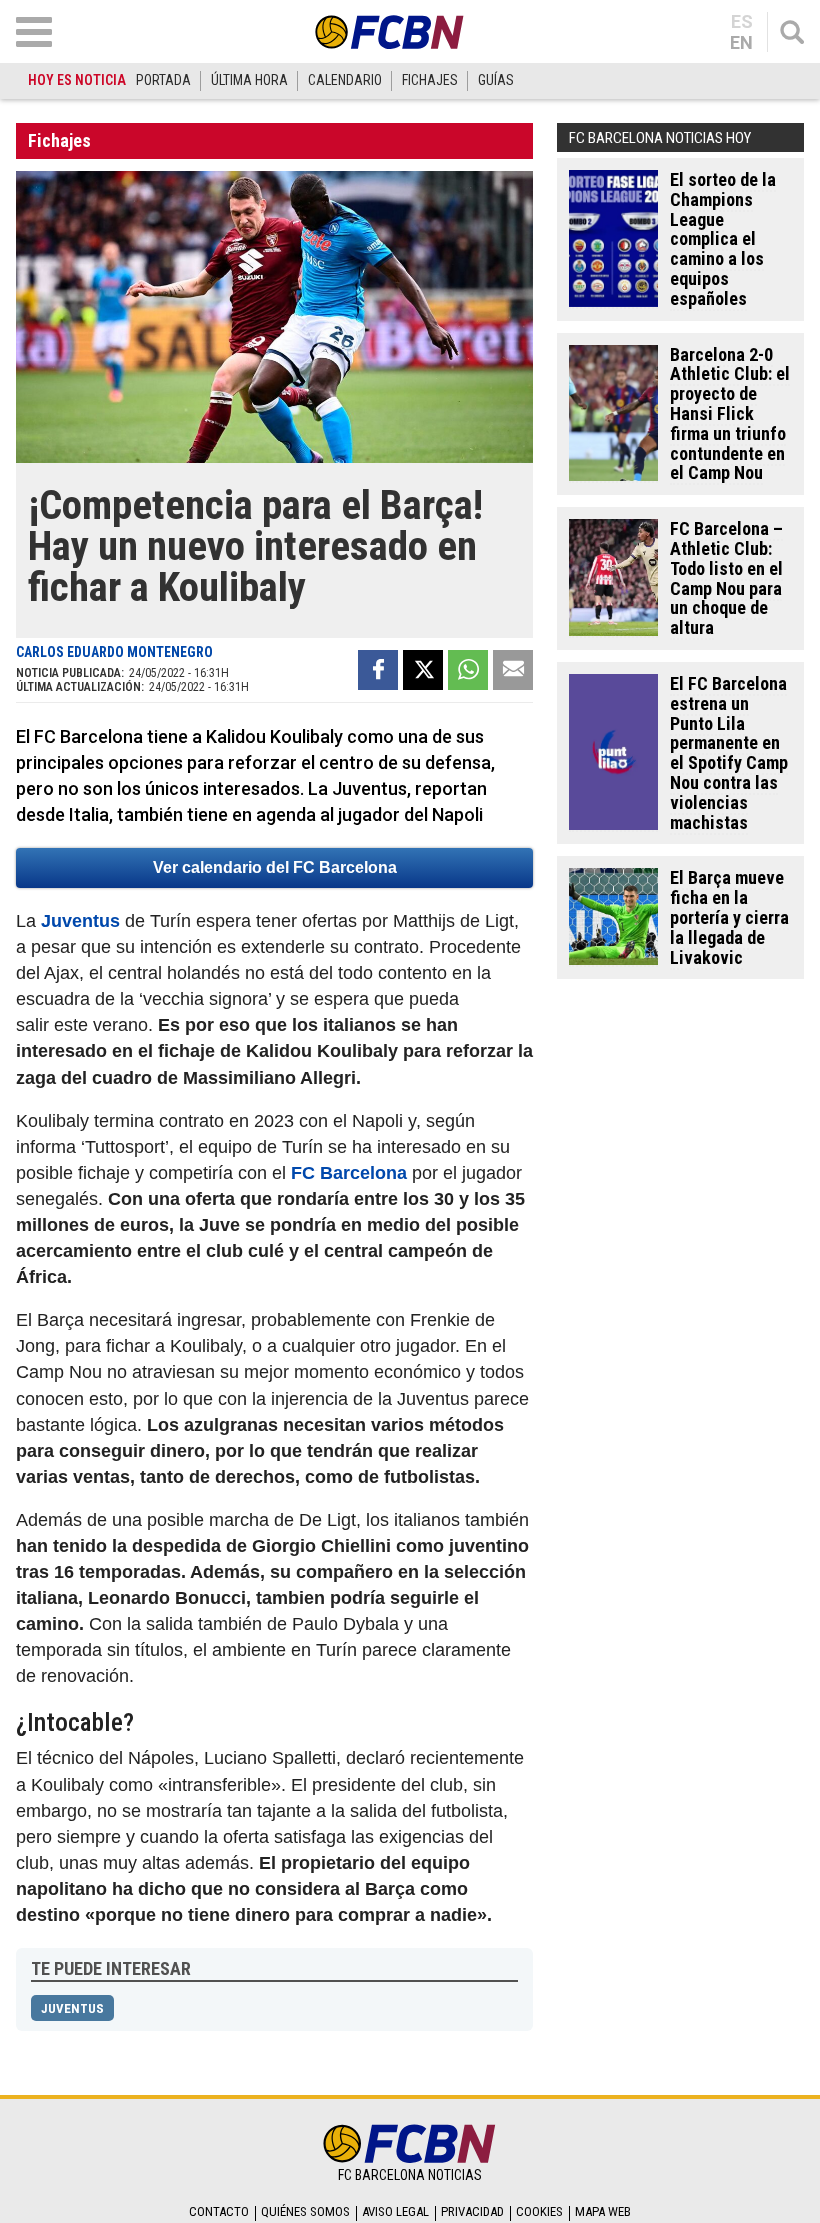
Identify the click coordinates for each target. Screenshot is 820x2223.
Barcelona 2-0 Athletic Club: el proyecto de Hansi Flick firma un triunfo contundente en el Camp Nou (730, 414)
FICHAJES (430, 80)
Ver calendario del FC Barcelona (275, 867)
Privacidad (472, 2211)
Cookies (539, 2211)
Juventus (80, 921)
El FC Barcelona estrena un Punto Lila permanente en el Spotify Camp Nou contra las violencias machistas (729, 753)
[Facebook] (378, 670)
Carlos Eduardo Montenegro (114, 652)
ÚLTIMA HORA (249, 80)
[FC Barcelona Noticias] (390, 31)
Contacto (219, 2211)
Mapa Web (603, 2211)
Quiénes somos (305, 2211)
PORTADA (163, 80)
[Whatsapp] (468, 670)
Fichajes (59, 140)
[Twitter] (423, 670)
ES (742, 22)
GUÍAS (496, 80)
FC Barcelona (349, 1173)
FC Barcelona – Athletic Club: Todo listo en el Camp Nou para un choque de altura (726, 578)
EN (741, 43)
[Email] (513, 670)
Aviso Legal (395, 2211)
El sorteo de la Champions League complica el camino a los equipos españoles (723, 239)
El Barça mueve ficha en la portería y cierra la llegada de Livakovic (729, 917)
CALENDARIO (345, 80)
